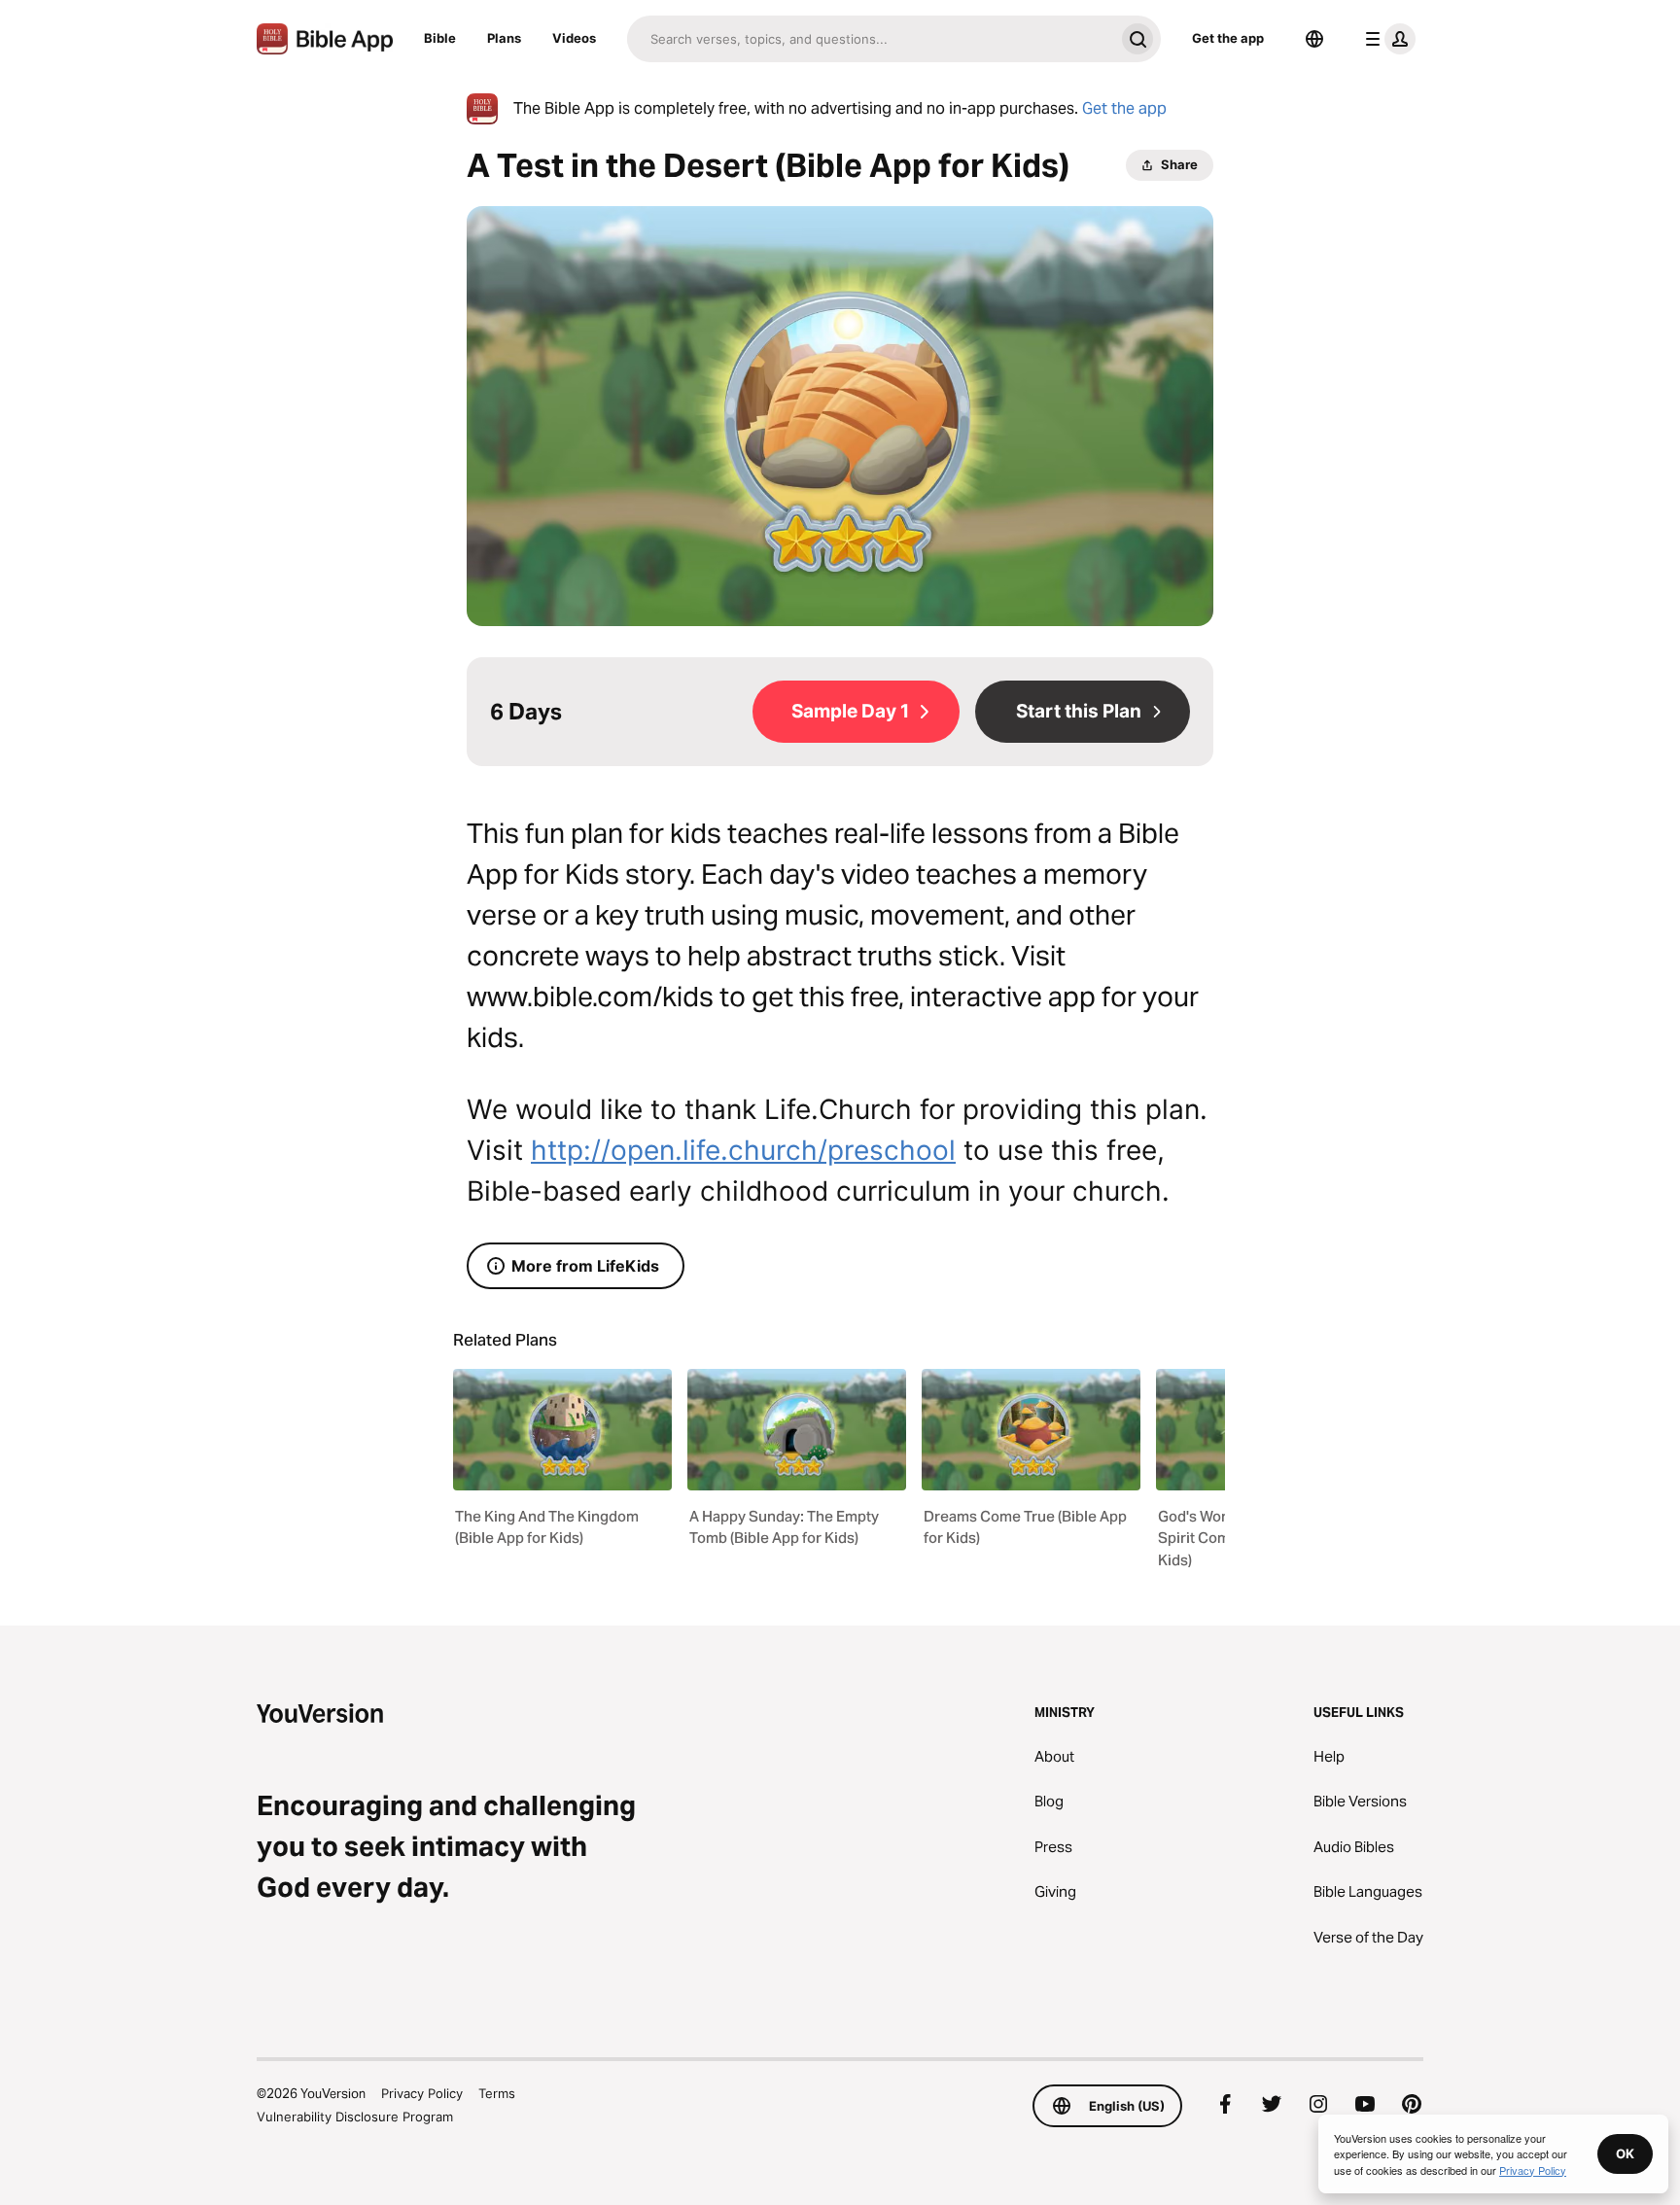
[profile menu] (1386, 39)
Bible (440, 38)
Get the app (1228, 38)
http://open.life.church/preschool (743, 1150)
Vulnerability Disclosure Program (355, 2117)
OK (1625, 2153)
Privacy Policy (422, 2093)
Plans (504, 38)
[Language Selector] (1314, 39)
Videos (574, 38)
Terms (497, 2093)
